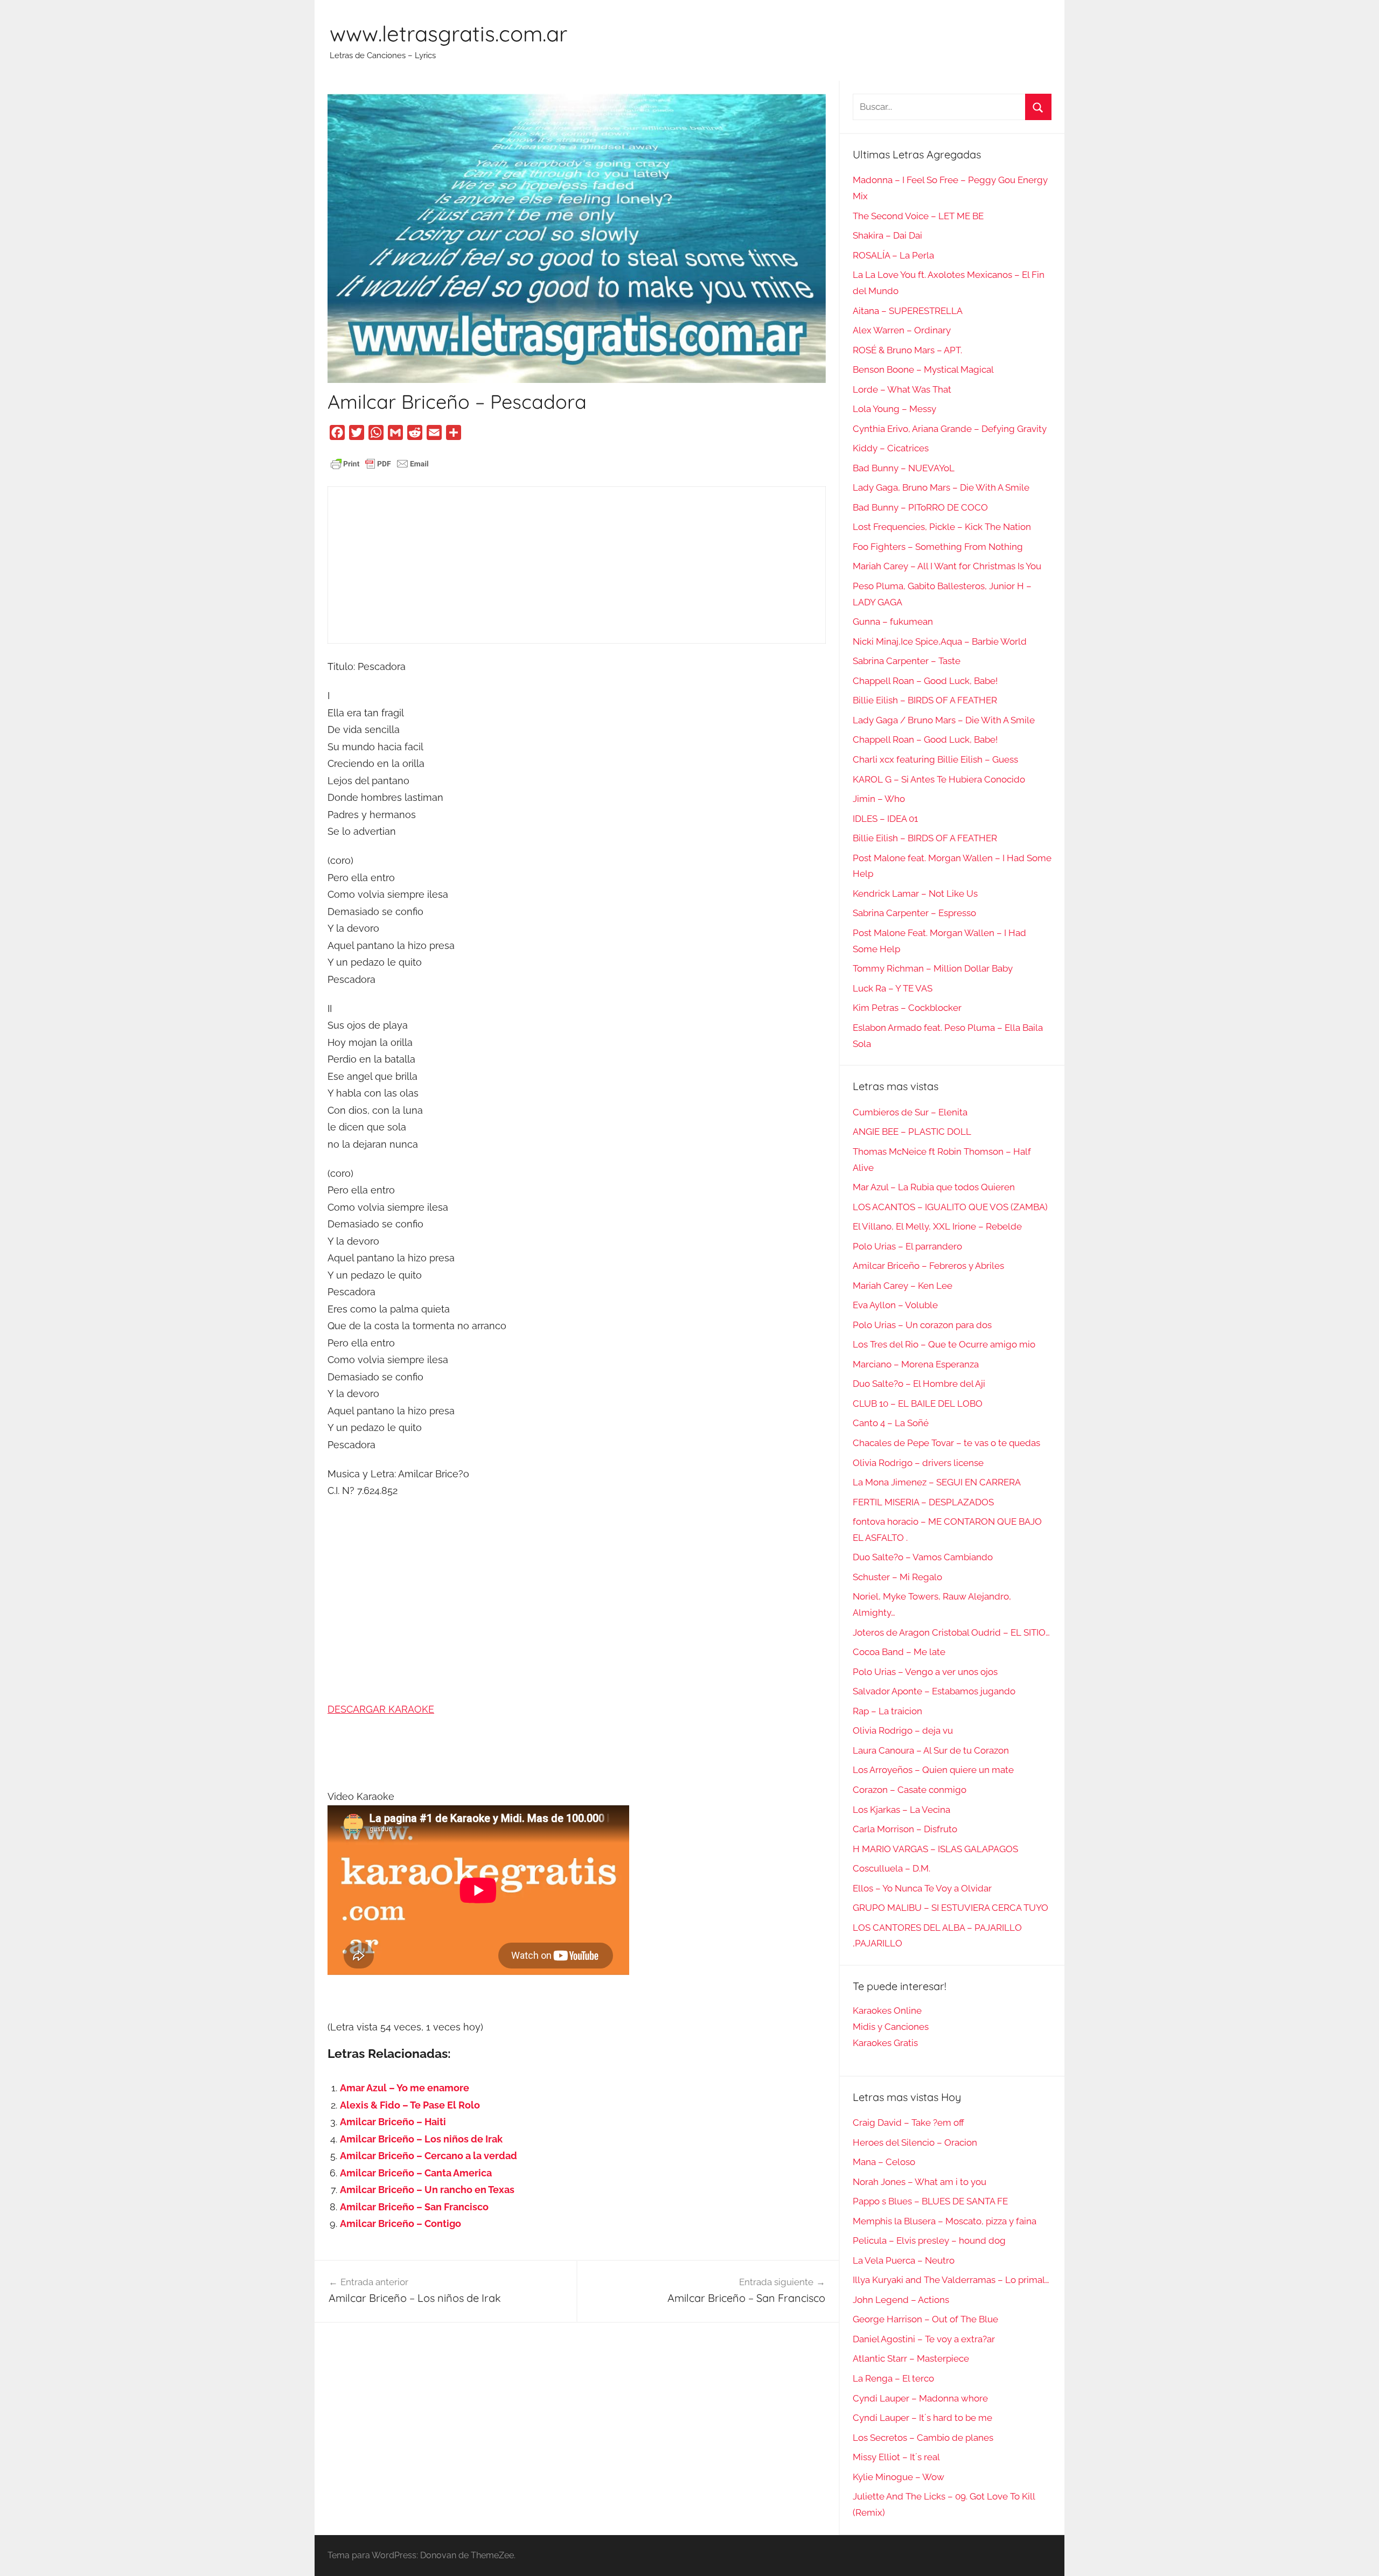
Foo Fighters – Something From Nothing (938, 547)
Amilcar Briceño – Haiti (393, 2122)
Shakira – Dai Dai (887, 235)
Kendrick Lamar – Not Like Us (915, 893)
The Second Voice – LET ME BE (918, 216)
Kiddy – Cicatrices (891, 448)
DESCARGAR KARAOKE (381, 1709)
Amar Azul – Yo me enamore (405, 2088)
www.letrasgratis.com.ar (448, 33)
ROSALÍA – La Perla (893, 255)
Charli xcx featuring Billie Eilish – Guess (935, 759)
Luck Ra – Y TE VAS (893, 988)
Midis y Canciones (891, 2027)
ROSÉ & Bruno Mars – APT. (907, 350)
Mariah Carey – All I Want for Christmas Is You (947, 566)
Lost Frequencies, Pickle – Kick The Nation (942, 527)
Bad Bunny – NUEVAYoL (904, 468)
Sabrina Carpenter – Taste (907, 661)
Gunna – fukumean (893, 622)
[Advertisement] (577, 565)
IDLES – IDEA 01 (885, 819)
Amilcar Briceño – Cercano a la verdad (429, 2156)
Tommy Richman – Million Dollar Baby (933, 968)
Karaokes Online (887, 2010)
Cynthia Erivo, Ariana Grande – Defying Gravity (950, 429)
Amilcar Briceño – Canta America (416, 2173)
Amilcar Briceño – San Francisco (414, 2207)
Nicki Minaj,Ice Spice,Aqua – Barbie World (940, 641)
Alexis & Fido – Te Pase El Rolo (410, 2105)
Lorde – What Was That (902, 389)
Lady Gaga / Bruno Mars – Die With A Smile (944, 720)
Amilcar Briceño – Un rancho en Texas (427, 2190)
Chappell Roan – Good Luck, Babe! (925, 681)
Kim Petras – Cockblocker (907, 1008)
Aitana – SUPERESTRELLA (908, 311)
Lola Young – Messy (894, 409)
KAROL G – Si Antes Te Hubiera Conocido (939, 779)
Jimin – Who (879, 799)
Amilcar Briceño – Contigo (401, 2224)
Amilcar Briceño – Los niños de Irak (421, 2139)
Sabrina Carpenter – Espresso (914, 913)
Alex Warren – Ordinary (902, 330)
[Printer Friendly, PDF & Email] (380, 463)
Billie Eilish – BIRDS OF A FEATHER (925, 700)
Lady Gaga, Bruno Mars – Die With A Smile (941, 487)
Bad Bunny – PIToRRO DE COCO (920, 507)
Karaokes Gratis (885, 2043)
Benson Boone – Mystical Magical (923, 369)
